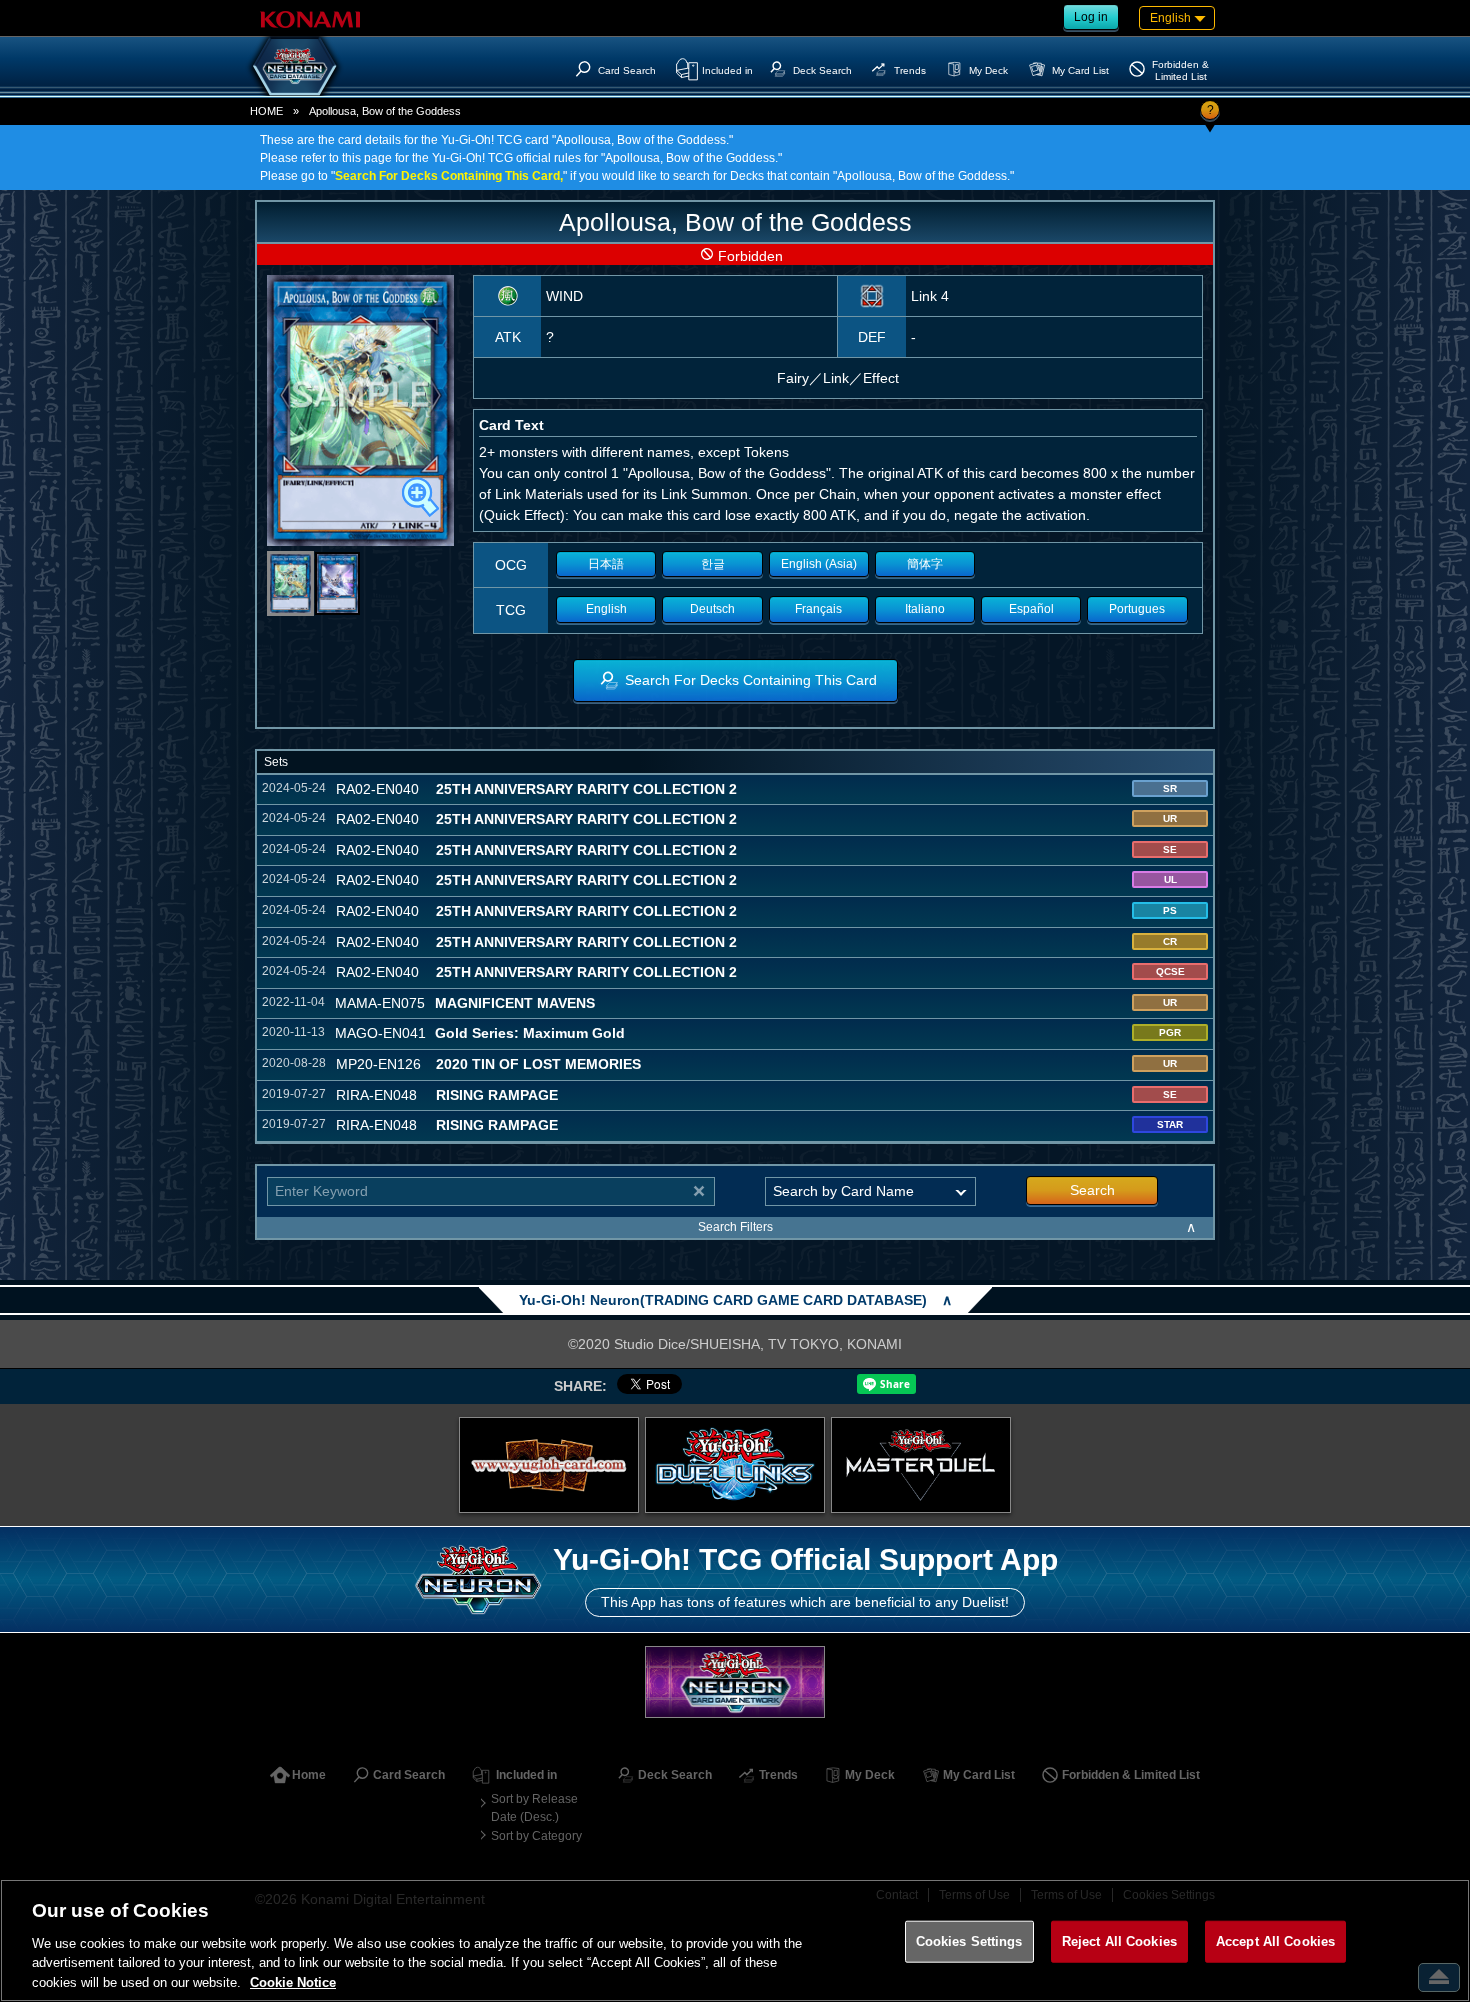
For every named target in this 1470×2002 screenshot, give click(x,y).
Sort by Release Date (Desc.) (534, 1808)
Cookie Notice (293, 1981)
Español (1031, 609)
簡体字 (925, 564)
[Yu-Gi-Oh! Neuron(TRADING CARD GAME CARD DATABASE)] (295, 66)
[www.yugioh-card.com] (549, 1465)
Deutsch (712, 609)
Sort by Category (536, 1836)
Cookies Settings (969, 1941)
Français (818, 609)
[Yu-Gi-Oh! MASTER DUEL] (921, 1465)
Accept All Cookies (1275, 1941)
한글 (713, 564)
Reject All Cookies (1119, 1941)
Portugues (1137, 609)
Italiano (925, 609)
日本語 (606, 564)
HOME (266, 111)
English (606, 609)
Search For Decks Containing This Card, (449, 176)
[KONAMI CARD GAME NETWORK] (735, 1681)
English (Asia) (819, 564)
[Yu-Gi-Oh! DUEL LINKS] (735, 1465)
